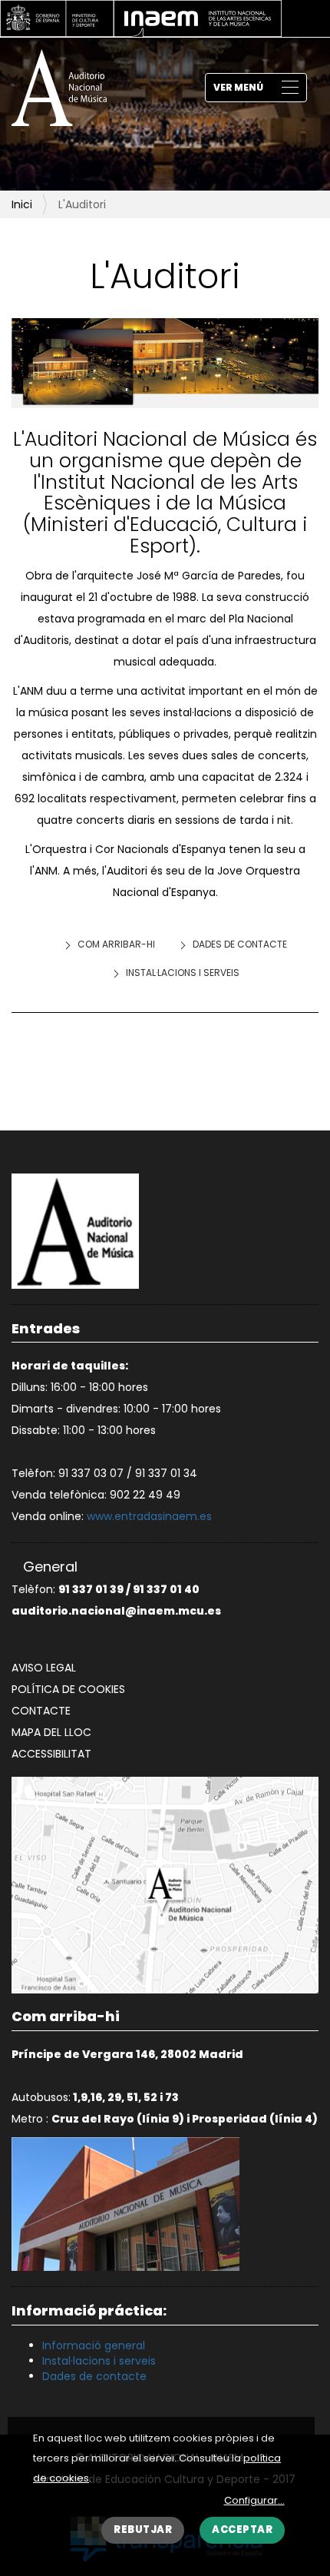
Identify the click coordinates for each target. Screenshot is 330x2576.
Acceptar (242, 2530)
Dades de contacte (240, 944)
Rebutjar (143, 2530)
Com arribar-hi (116, 944)
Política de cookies (68, 1689)
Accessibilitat (51, 1754)
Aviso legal (44, 1668)
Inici (22, 204)
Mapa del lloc (51, 1732)
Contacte (41, 1711)
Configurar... (254, 2501)
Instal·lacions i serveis (183, 973)
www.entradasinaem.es (149, 1516)
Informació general (94, 2345)
